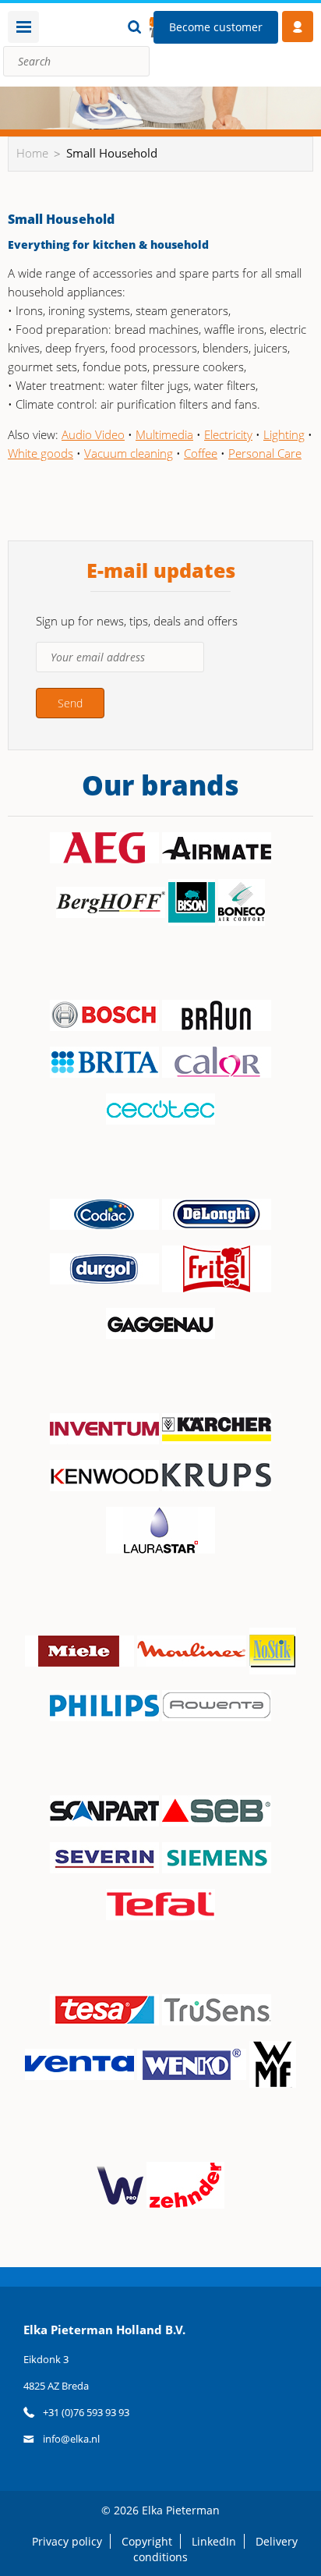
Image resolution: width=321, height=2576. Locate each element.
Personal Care (265, 453)
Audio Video (93, 434)
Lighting (284, 434)
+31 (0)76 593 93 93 (86, 2412)
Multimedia (164, 434)
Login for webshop (298, 27)
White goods (41, 453)
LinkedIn (214, 2541)
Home (32, 153)
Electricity (228, 434)
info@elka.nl (71, 2439)
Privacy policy (67, 2541)
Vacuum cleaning (129, 453)
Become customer (216, 27)
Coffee (201, 453)
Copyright (147, 2541)
